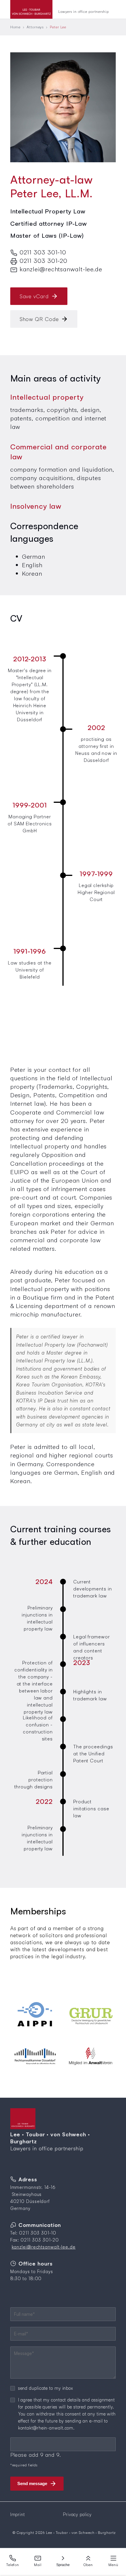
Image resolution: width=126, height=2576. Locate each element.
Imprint (18, 2514)
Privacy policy (77, 2514)
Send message (32, 2483)
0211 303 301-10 (43, 252)
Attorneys (35, 27)
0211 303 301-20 (44, 260)
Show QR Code (39, 319)
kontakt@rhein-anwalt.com (46, 2428)
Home (16, 27)
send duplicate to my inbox (46, 2388)
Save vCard (34, 296)
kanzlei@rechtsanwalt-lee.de (61, 269)
